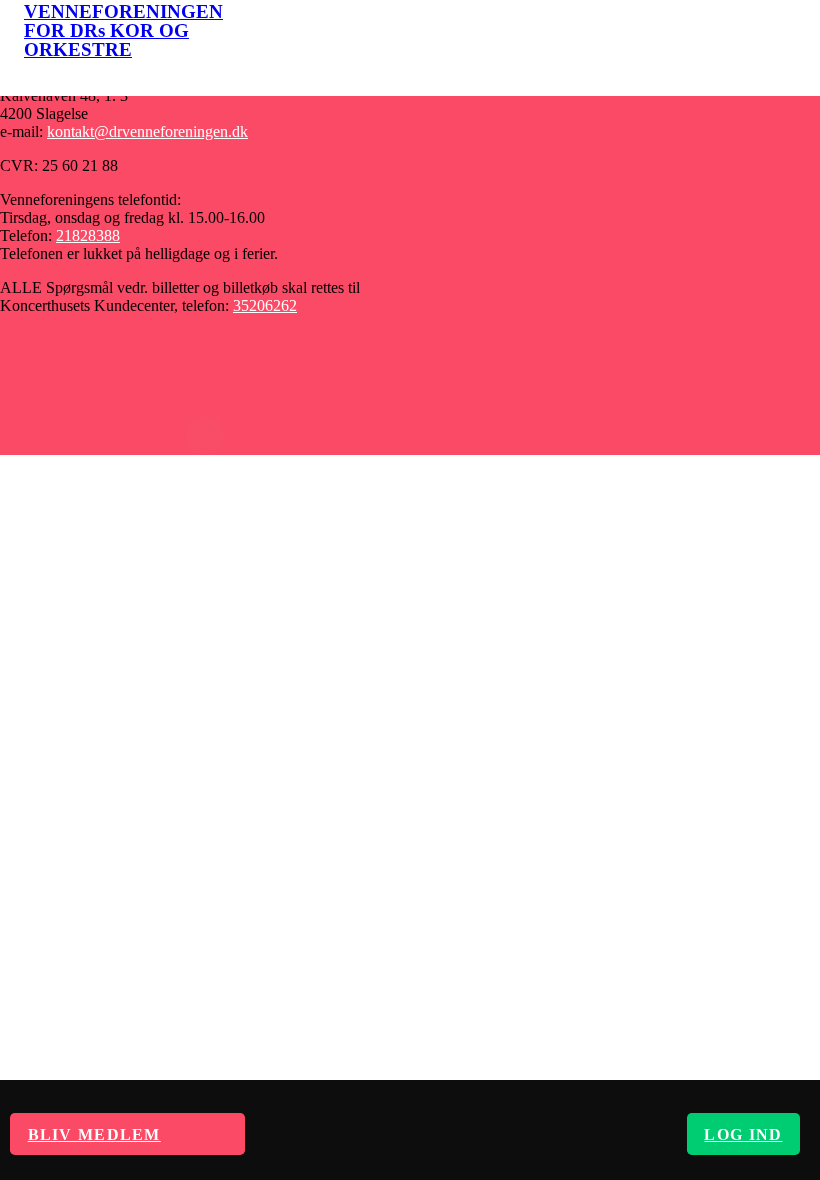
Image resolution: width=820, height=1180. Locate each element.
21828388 (88, 235)
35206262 (265, 305)
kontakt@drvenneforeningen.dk (147, 131)
